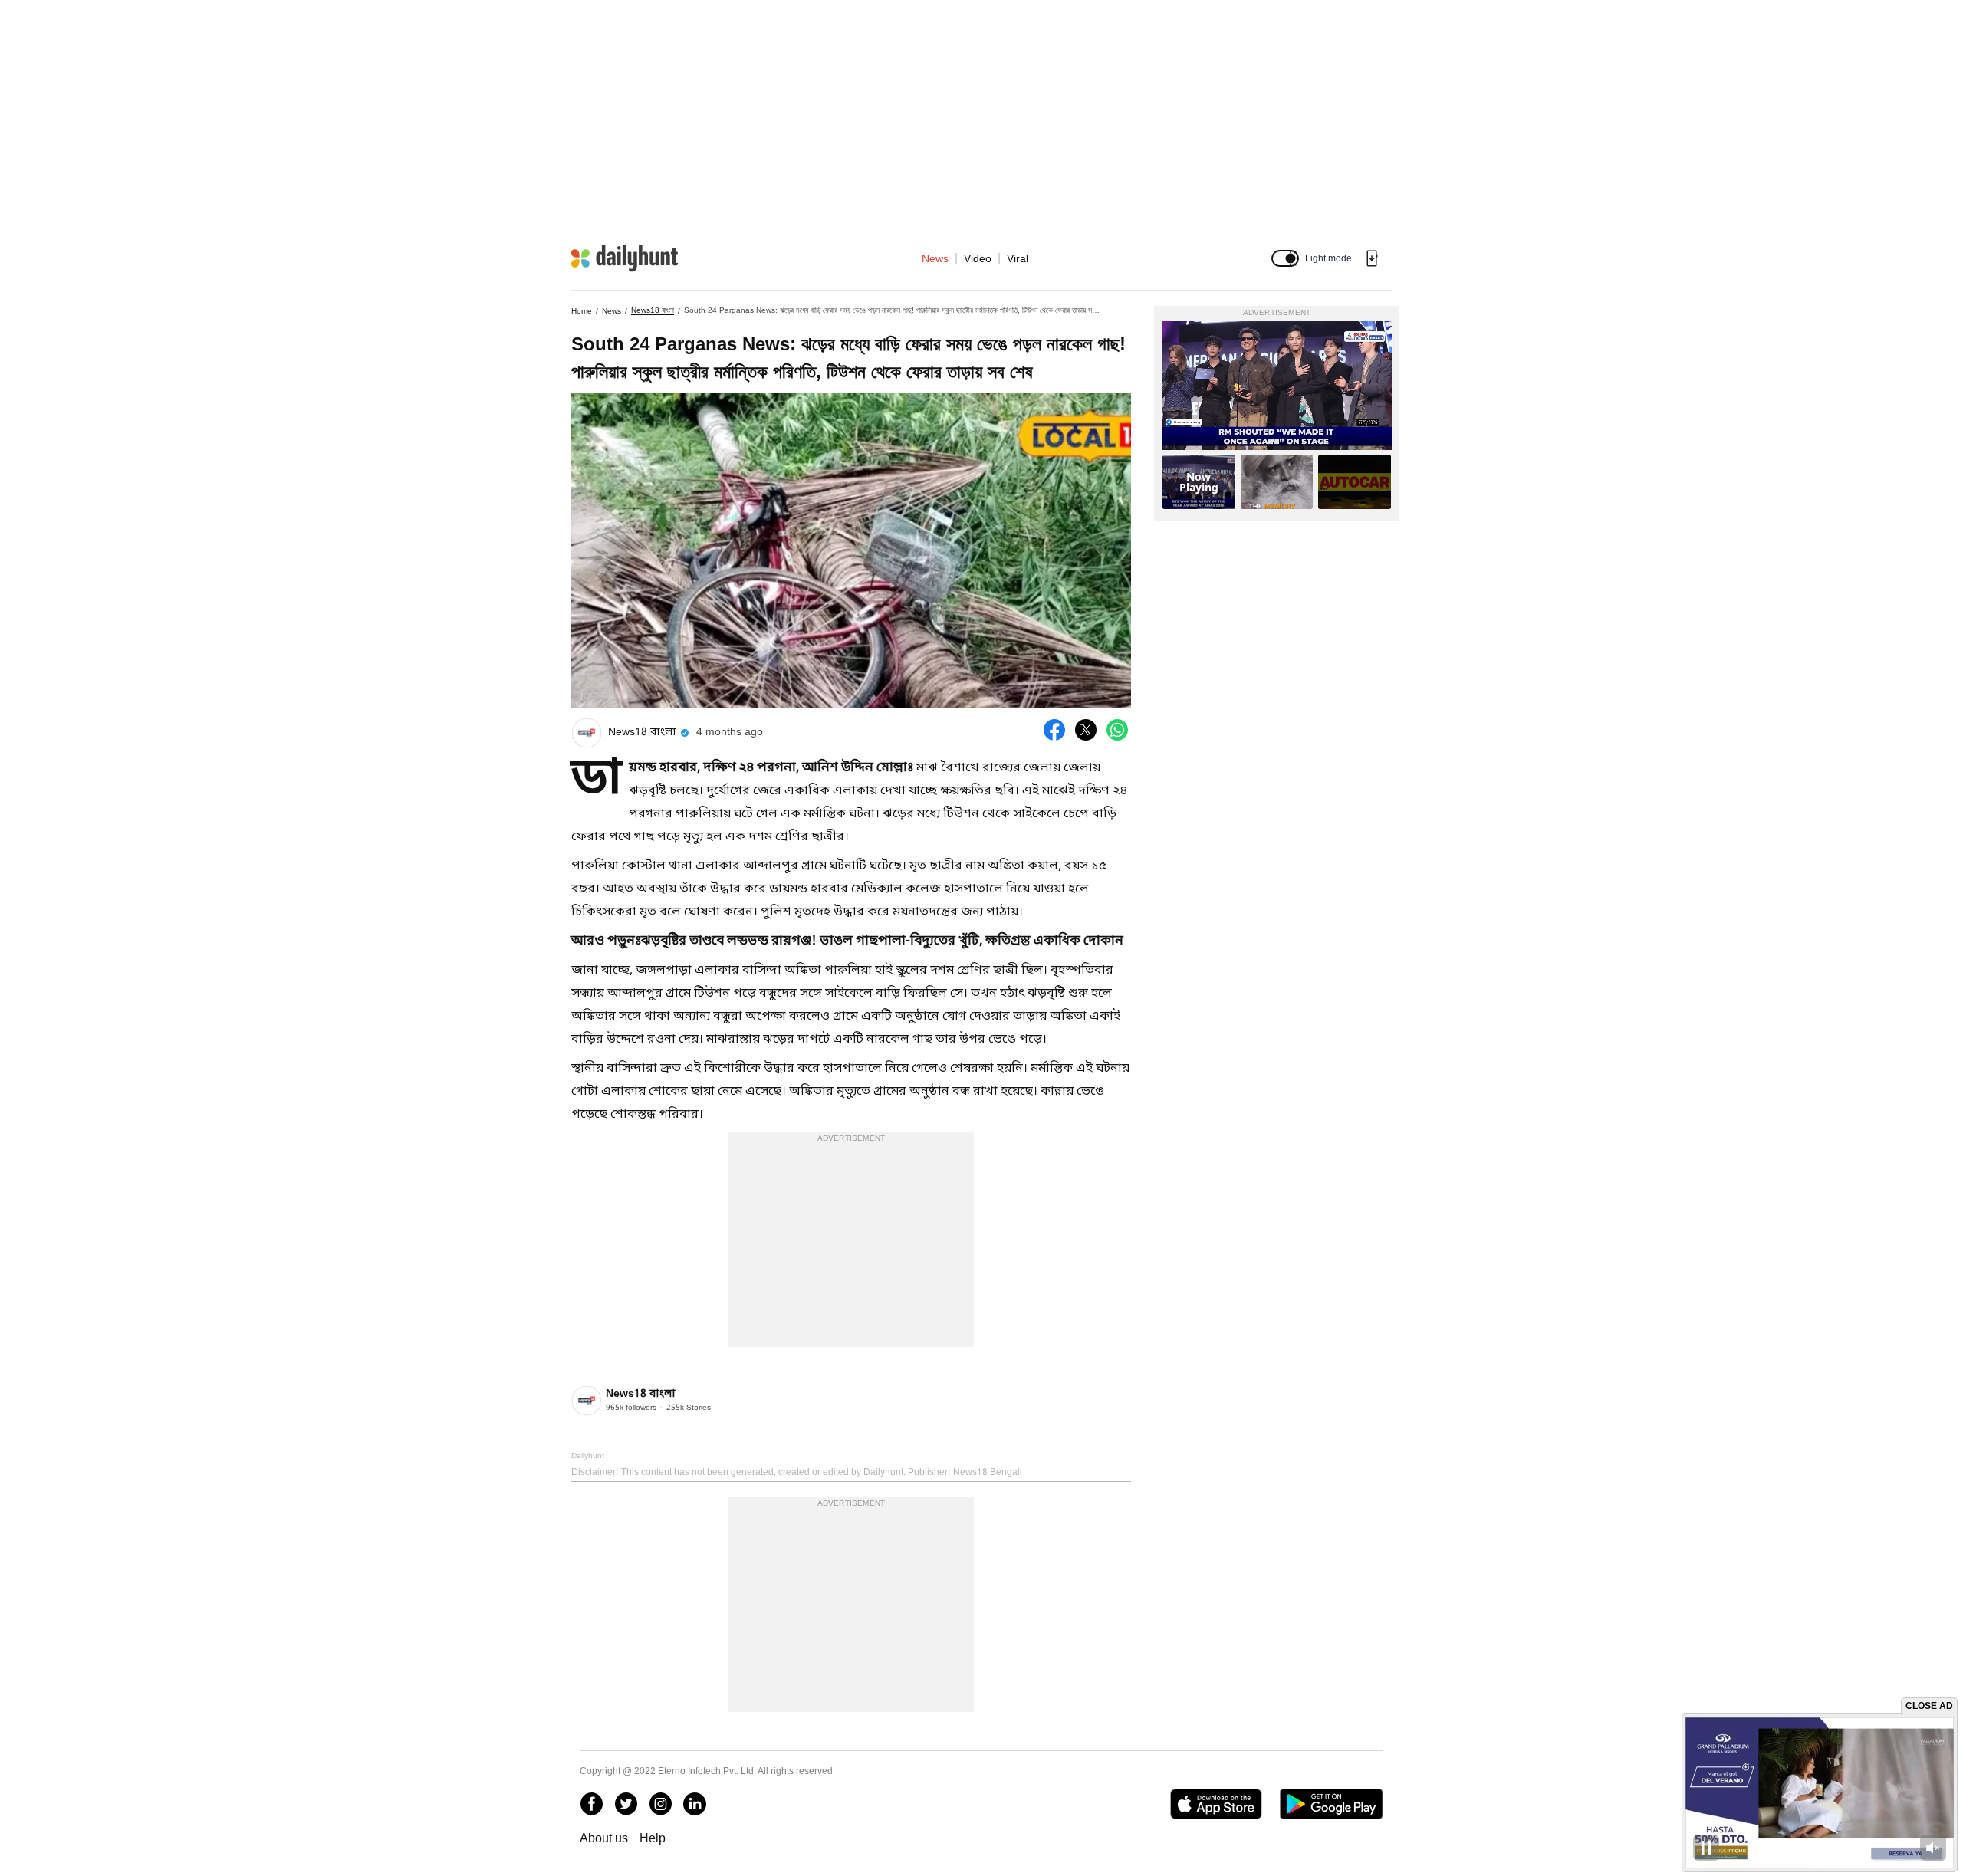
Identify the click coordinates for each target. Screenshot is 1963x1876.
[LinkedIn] (695, 1804)
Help (653, 1838)
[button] (1285, 258)
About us (604, 1838)
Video (978, 258)
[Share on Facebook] (1054, 730)
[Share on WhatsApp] (1117, 730)
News (935, 258)
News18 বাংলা (653, 310)
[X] (626, 1804)
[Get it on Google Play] (1332, 1804)
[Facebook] (591, 1804)
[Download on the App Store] (1216, 1804)
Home (582, 311)
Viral (1018, 258)
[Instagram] (660, 1804)
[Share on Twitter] (1086, 730)
